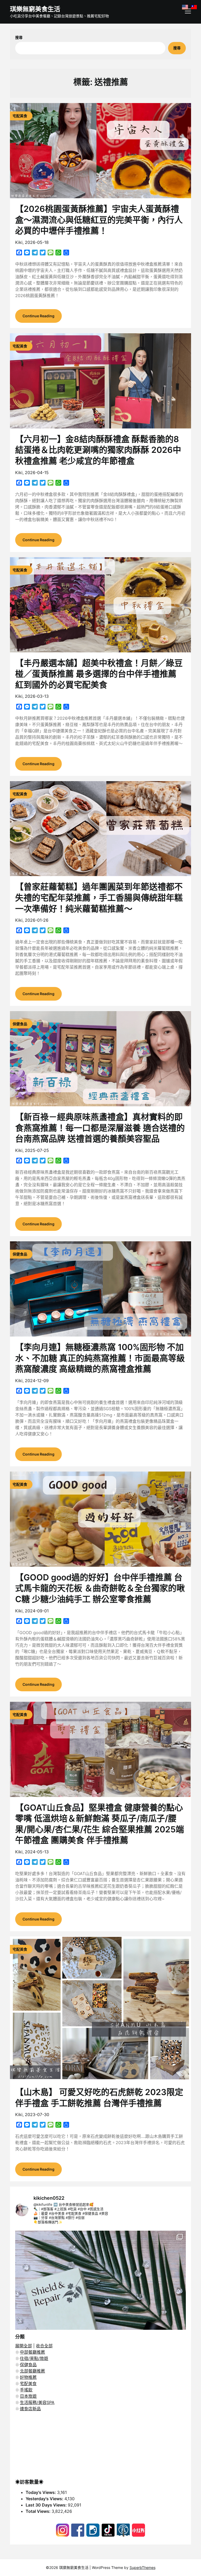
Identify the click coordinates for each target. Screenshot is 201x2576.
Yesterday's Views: (45, 2499)
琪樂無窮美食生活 (35, 9)
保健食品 (28, 2365)
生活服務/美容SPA (37, 2402)
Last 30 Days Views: (47, 2505)
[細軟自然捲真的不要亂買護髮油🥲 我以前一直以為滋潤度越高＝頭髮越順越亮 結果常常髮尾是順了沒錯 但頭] (100, 2316)
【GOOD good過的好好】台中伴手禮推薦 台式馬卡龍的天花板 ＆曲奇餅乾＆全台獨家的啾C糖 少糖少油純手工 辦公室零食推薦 (100, 1588)
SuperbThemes (143, 2567)
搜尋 (19, 37)
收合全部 (44, 2346)
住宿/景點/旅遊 (34, 2358)
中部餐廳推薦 (32, 2352)
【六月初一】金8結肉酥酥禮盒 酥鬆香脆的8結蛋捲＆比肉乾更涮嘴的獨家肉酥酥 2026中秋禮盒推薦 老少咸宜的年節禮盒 (98, 450)
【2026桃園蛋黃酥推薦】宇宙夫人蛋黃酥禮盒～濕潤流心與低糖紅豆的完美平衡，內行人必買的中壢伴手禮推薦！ (99, 220)
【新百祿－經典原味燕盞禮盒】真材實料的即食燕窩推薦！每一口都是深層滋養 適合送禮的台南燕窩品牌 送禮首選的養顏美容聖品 (100, 1128)
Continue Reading (38, 316)
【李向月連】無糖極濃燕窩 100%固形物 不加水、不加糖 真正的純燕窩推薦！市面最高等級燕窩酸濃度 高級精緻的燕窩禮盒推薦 (100, 1358)
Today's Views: (41, 2492)
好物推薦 (28, 2377)
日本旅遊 (28, 2396)
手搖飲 (26, 2390)
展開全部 (24, 2346)
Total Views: (39, 2511)
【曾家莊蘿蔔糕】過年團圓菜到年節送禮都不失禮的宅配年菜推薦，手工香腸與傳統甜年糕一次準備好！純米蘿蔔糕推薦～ (99, 898)
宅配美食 (28, 2384)
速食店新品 (30, 2409)
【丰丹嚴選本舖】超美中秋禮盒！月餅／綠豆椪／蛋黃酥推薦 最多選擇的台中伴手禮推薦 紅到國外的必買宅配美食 (99, 674)
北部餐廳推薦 (32, 2371)
